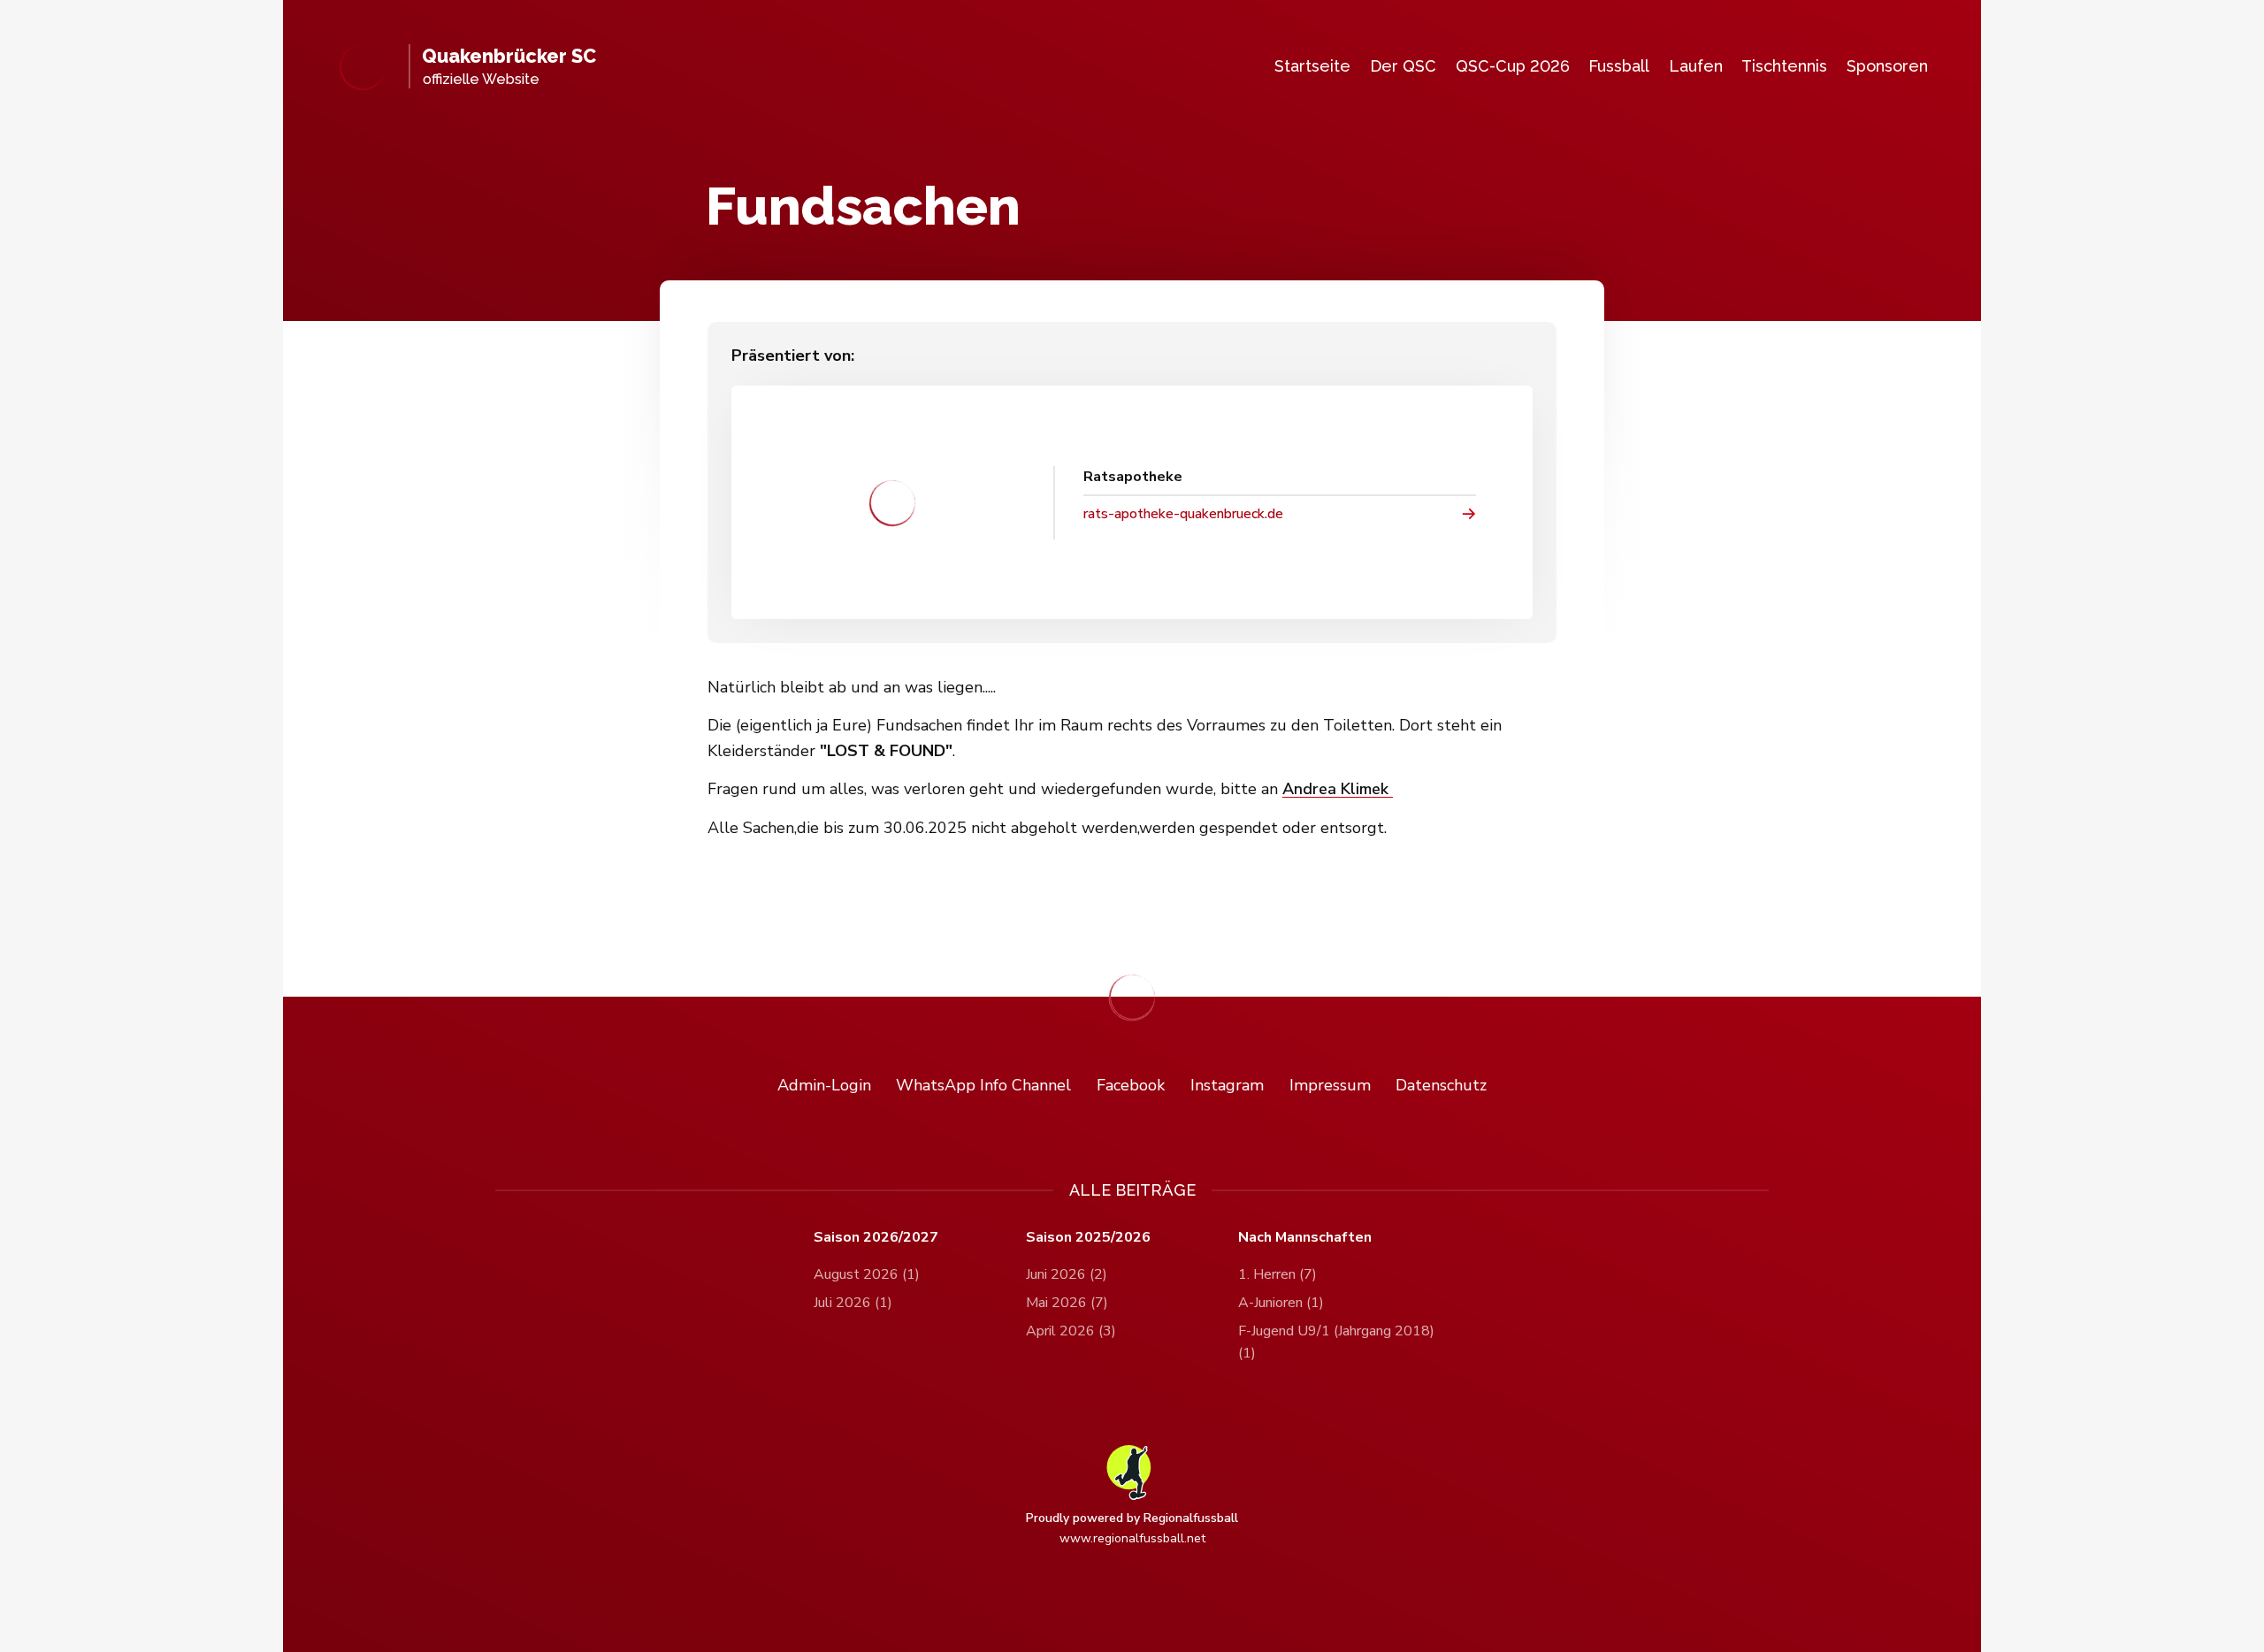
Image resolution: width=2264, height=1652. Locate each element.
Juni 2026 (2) (1067, 1274)
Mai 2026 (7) (1067, 1303)
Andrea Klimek (1338, 789)
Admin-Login (824, 1085)
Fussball (1619, 66)
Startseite (1312, 66)
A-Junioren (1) (1281, 1303)
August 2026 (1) (867, 1274)
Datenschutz (1441, 1085)
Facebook (1131, 1085)
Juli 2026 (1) (853, 1303)
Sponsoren (1887, 66)
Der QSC (1403, 66)
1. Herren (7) (1277, 1274)
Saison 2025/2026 (1088, 1238)
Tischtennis (1784, 66)
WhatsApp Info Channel (983, 1085)
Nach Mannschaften (1305, 1238)
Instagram (1227, 1085)
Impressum (1330, 1085)
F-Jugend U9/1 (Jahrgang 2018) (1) (1336, 1342)
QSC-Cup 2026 (1513, 66)
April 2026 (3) (1071, 1331)
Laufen (1696, 66)
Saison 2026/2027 (876, 1238)
